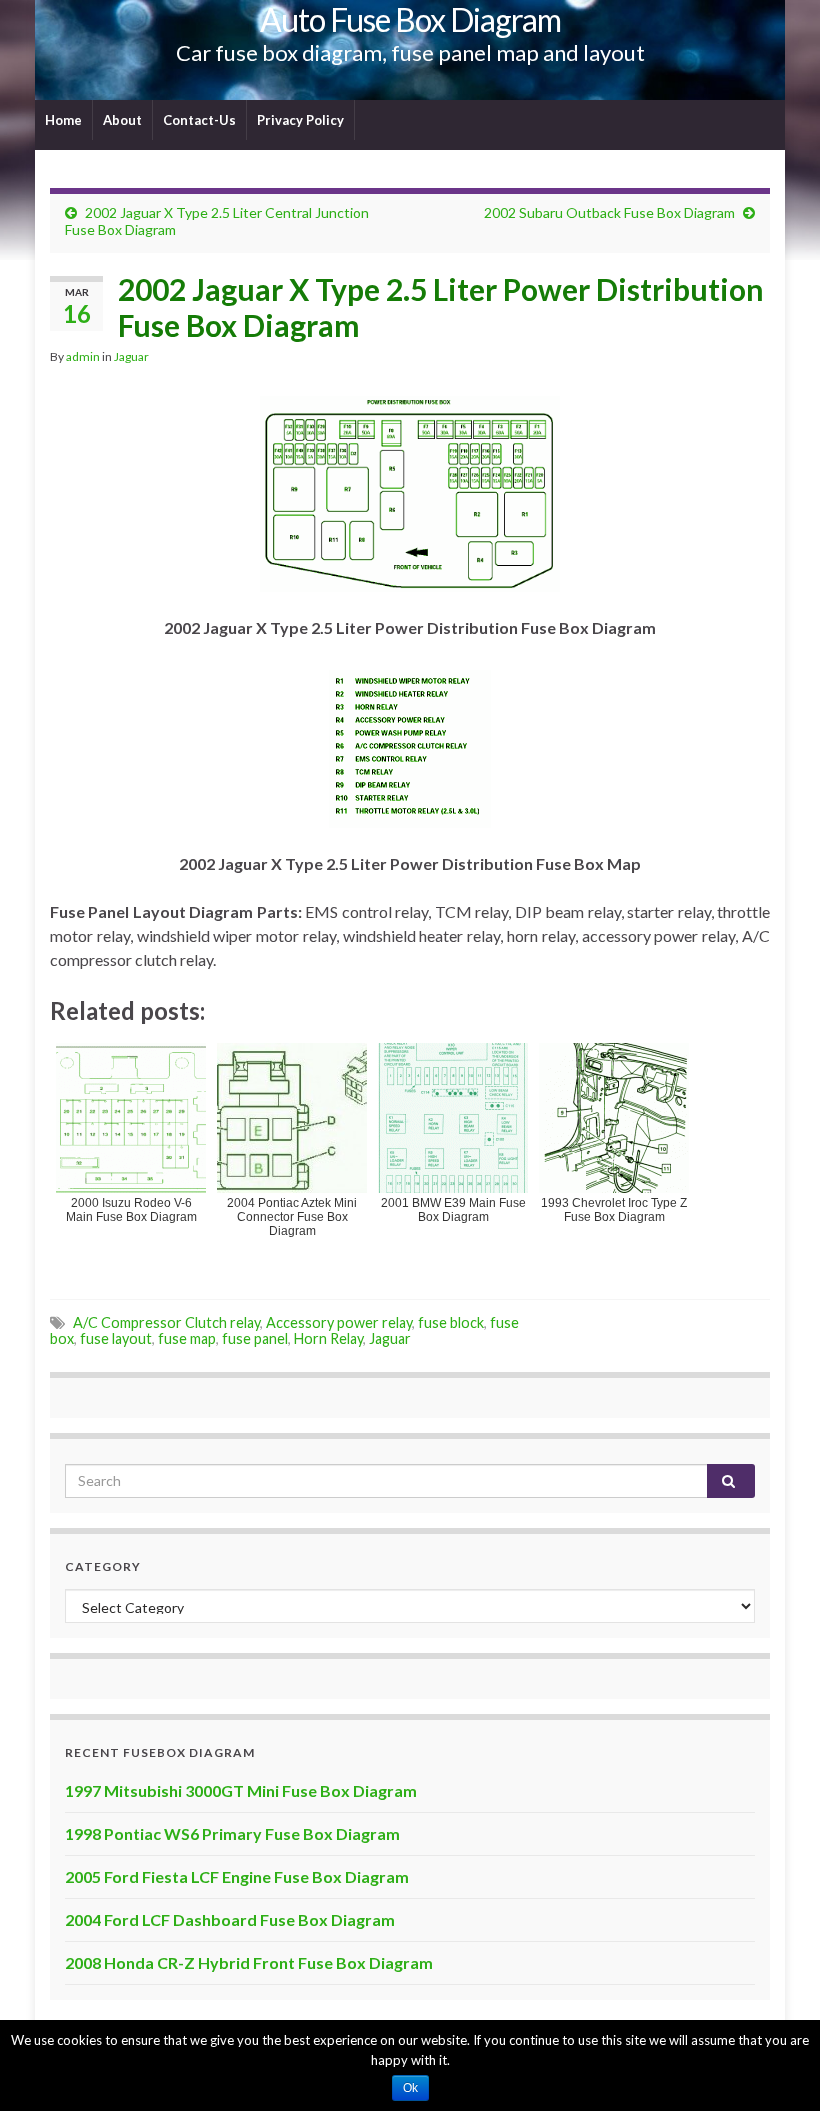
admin (83, 356)
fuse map (187, 1338)
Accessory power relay (339, 1322)
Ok (410, 2088)
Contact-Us (199, 120)
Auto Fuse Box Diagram (410, 19)
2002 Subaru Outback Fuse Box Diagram (609, 212)
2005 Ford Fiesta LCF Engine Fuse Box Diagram (237, 1876)
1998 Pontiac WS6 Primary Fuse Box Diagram (232, 1833)
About (122, 120)
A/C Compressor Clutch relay (166, 1322)
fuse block (451, 1322)
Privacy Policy (300, 120)
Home (63, 120)
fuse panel (255, 1338)
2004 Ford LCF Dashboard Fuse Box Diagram (230, 1919)
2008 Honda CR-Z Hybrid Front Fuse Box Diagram (249, 1962)
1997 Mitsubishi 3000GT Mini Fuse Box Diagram (241, 1790)
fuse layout (116, 1338)
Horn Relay (328, 1338)
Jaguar (131, 356)
